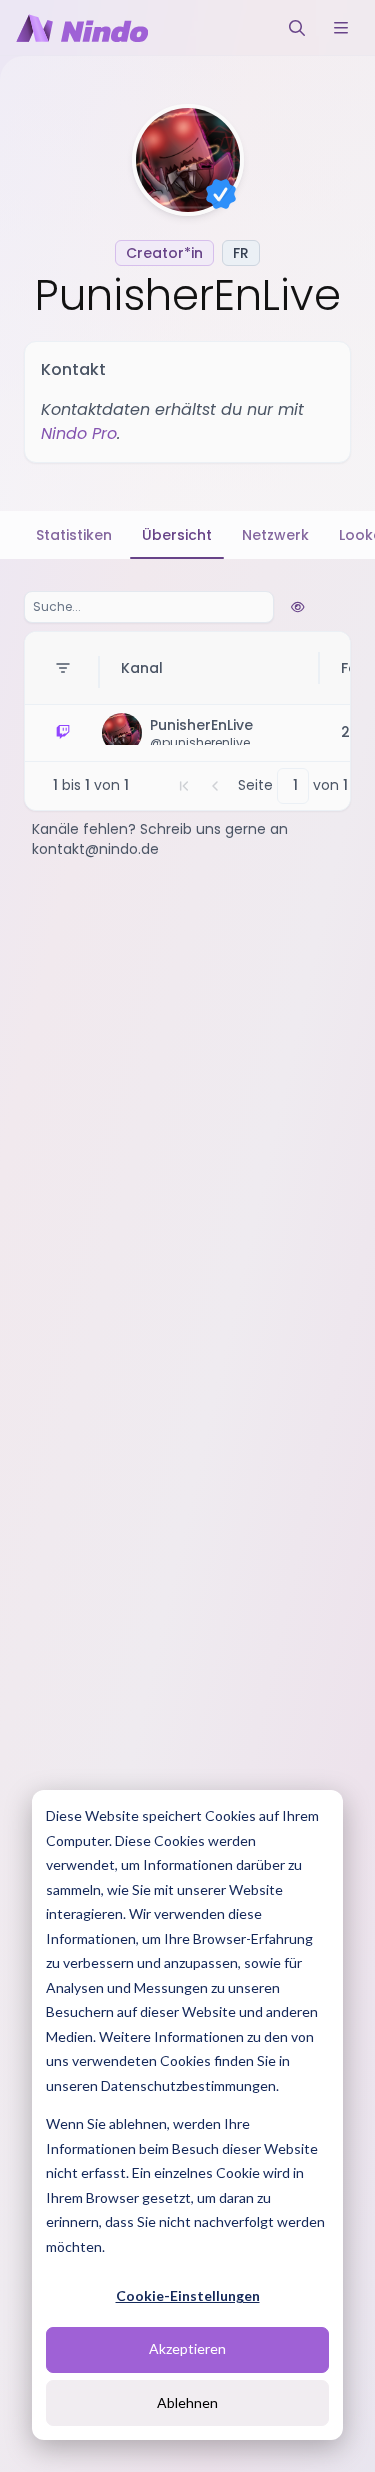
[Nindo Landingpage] (82, 28)
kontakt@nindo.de (95, 849)
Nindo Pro (79, 433)
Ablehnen (187, 2402)
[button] (184, 786)
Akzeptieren (187, 2348)
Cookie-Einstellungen (188, 2295)
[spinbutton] (293, 786)
